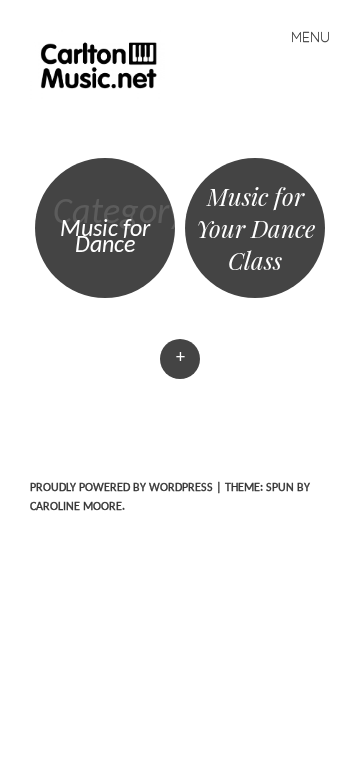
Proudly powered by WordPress (121, 488)
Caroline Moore (76, 507)
